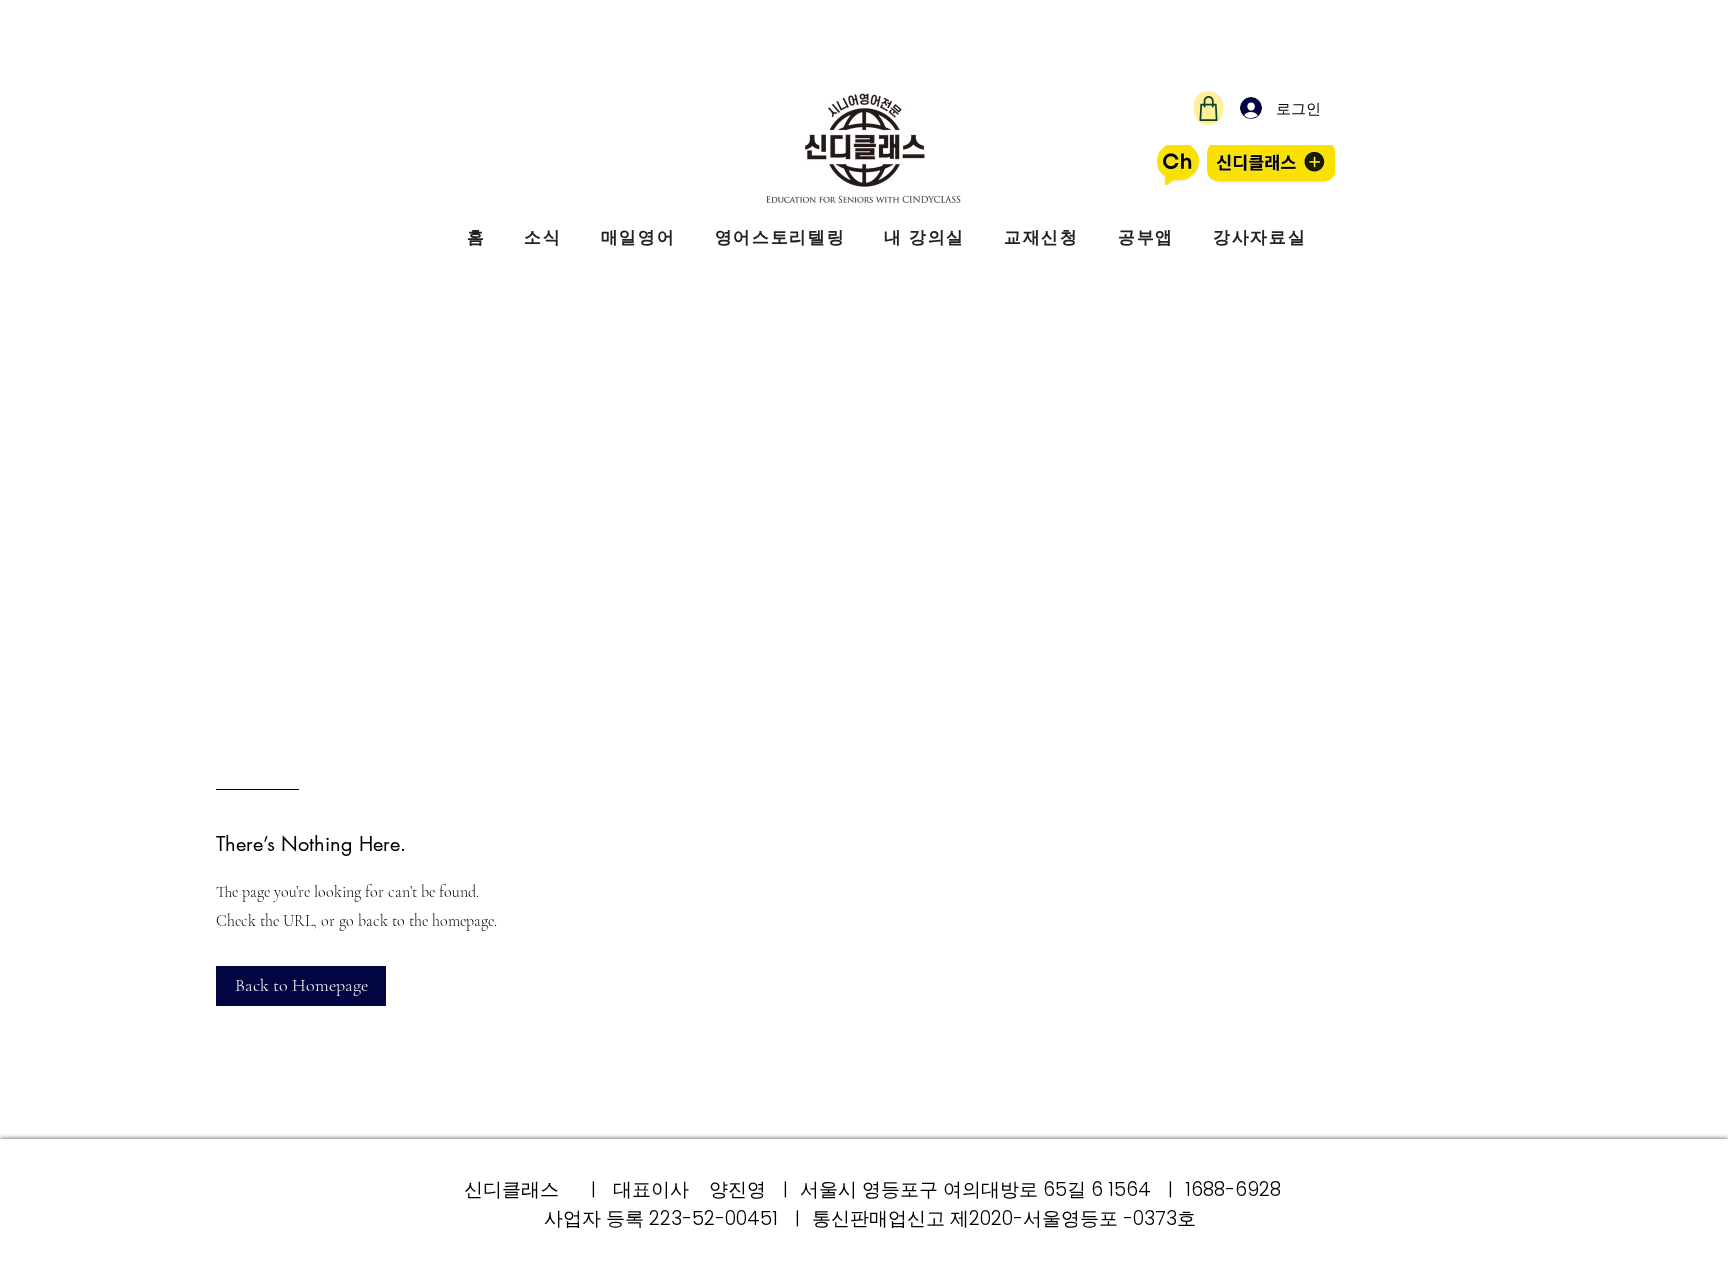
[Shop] (1208, 108)
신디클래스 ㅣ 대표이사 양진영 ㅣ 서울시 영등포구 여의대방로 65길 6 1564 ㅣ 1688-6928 (872, 1189)
